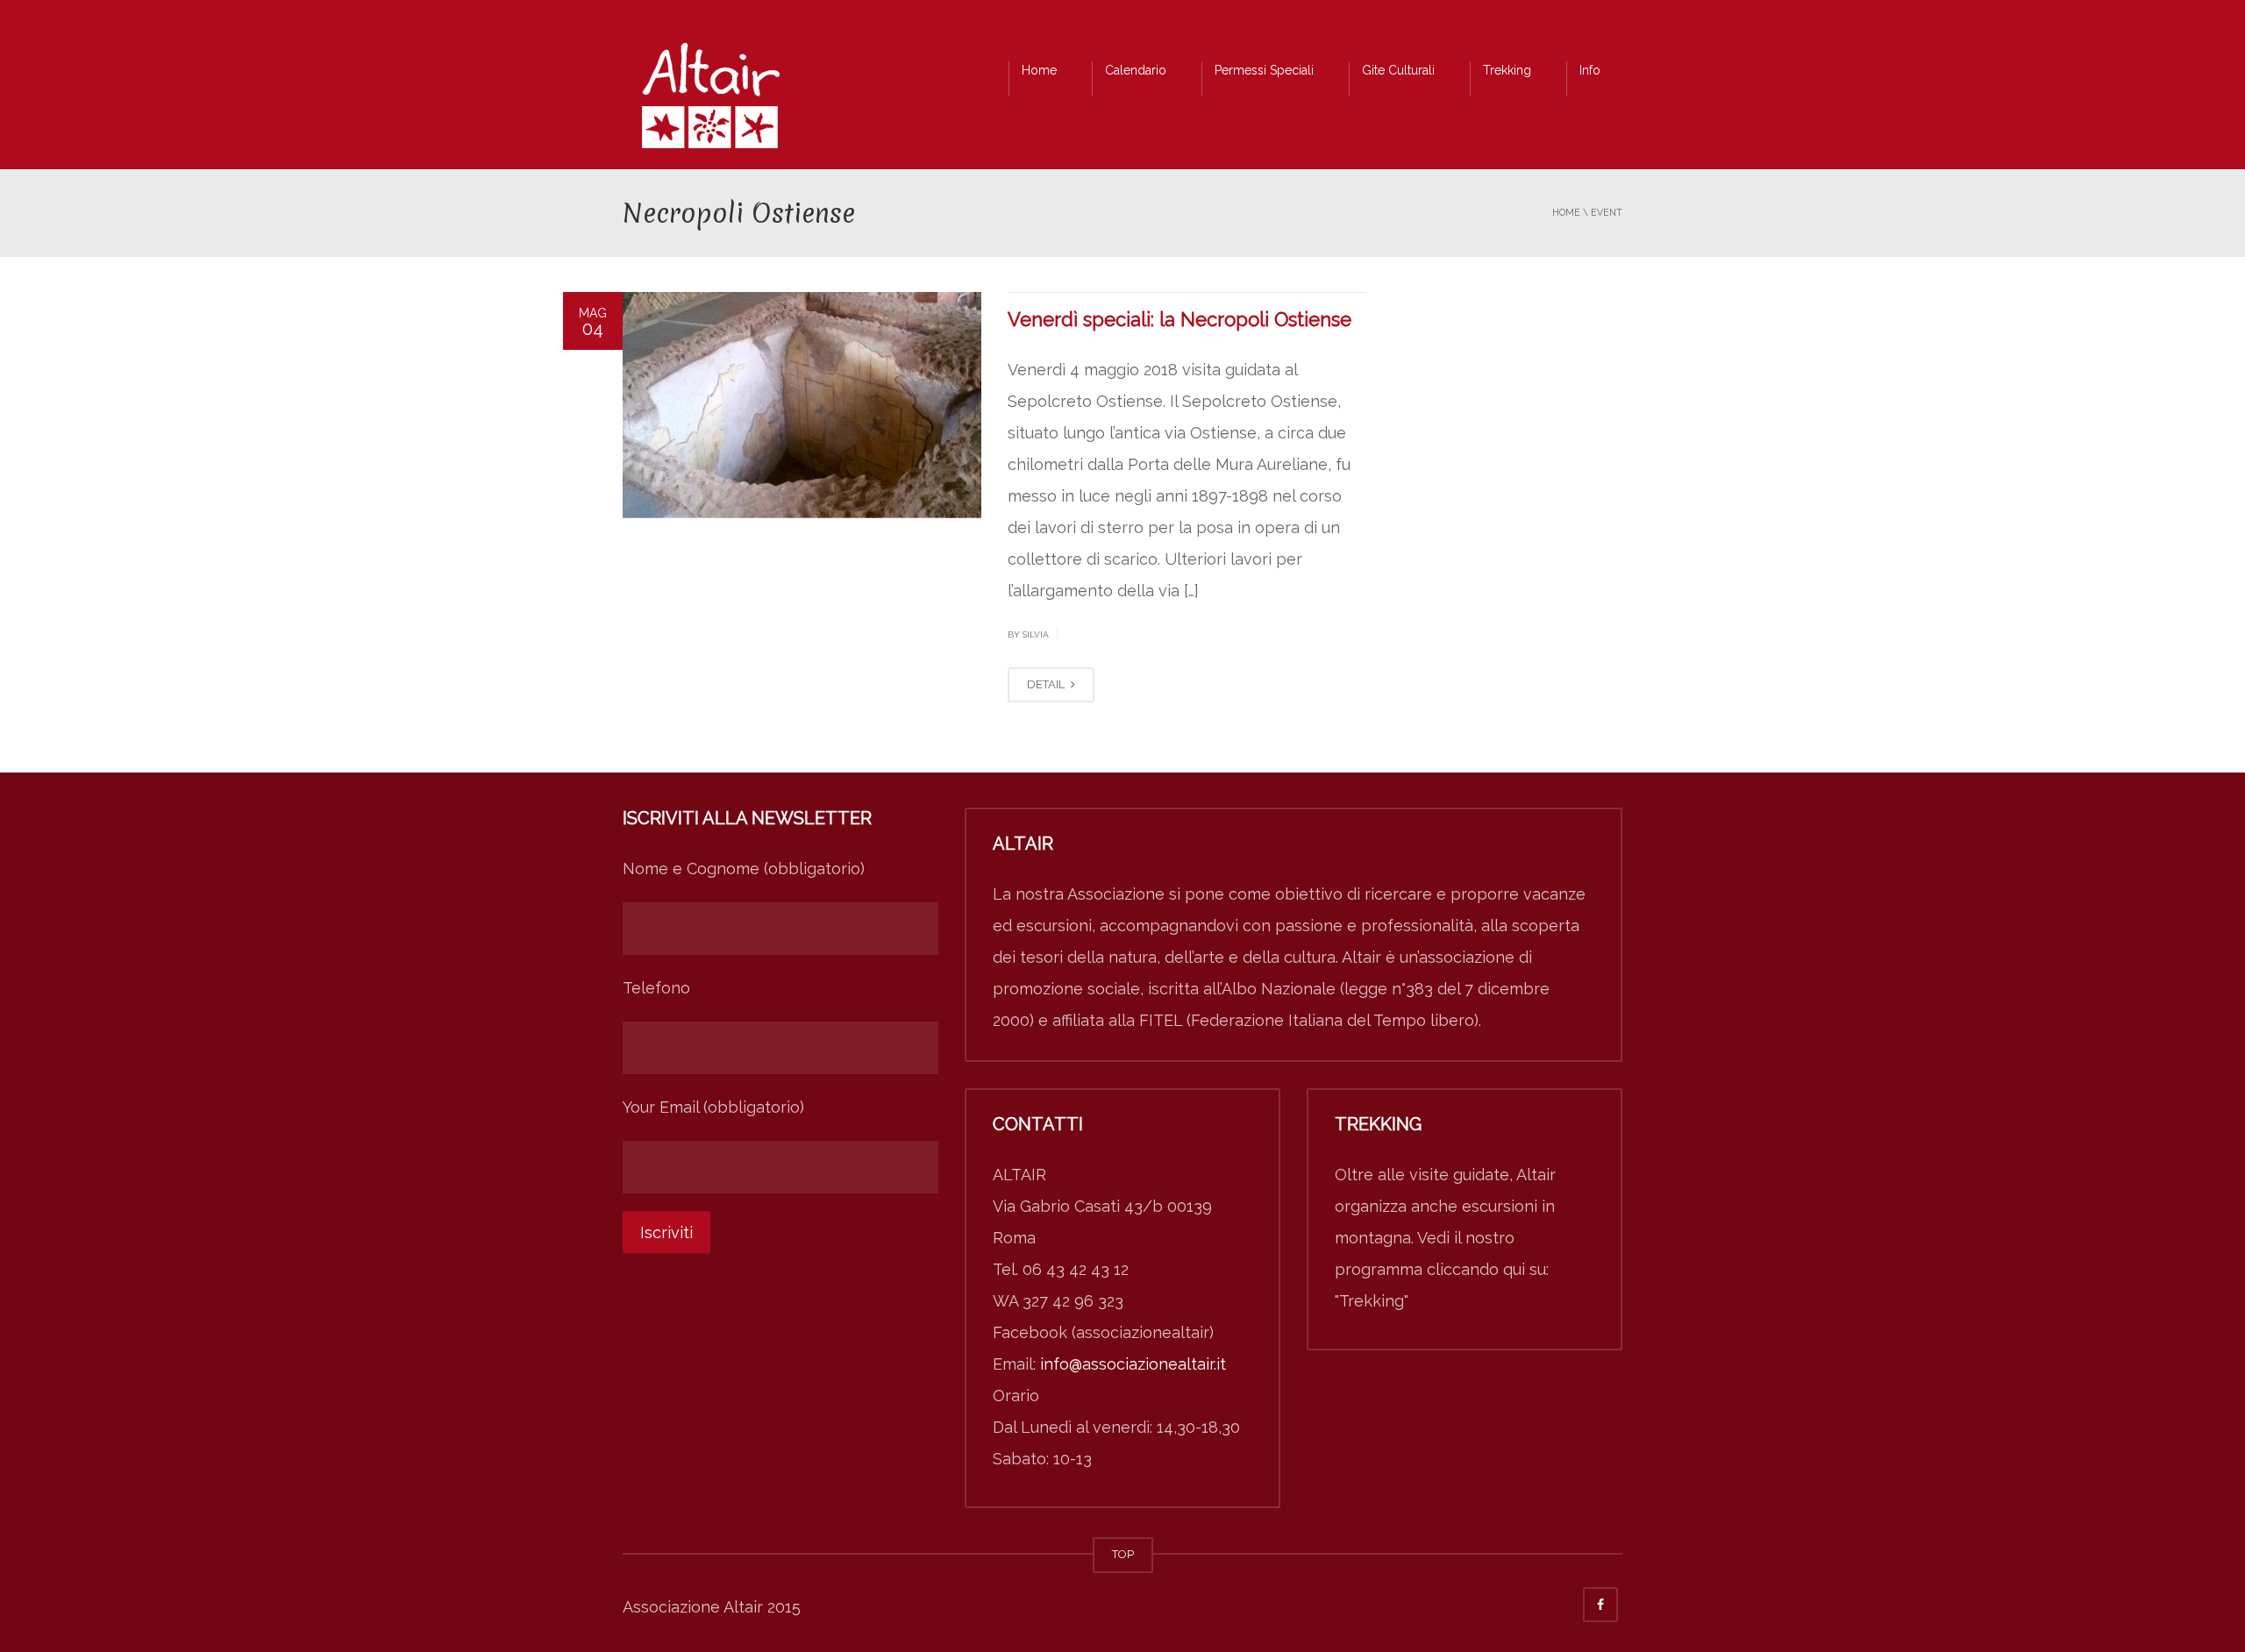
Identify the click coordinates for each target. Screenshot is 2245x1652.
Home (1039, 70)
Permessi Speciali (1264, 70)
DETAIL (1047, 684)
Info (1590, 70)
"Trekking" (1372, 1301)
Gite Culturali (1398, 70)
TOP (1123, 1554)
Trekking (1507, 70)
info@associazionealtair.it (1133, 1364)
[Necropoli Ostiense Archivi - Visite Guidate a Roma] (710, 100)
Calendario (1136, 70)
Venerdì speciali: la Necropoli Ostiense (1180, 319)
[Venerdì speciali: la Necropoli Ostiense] (802, 405)
